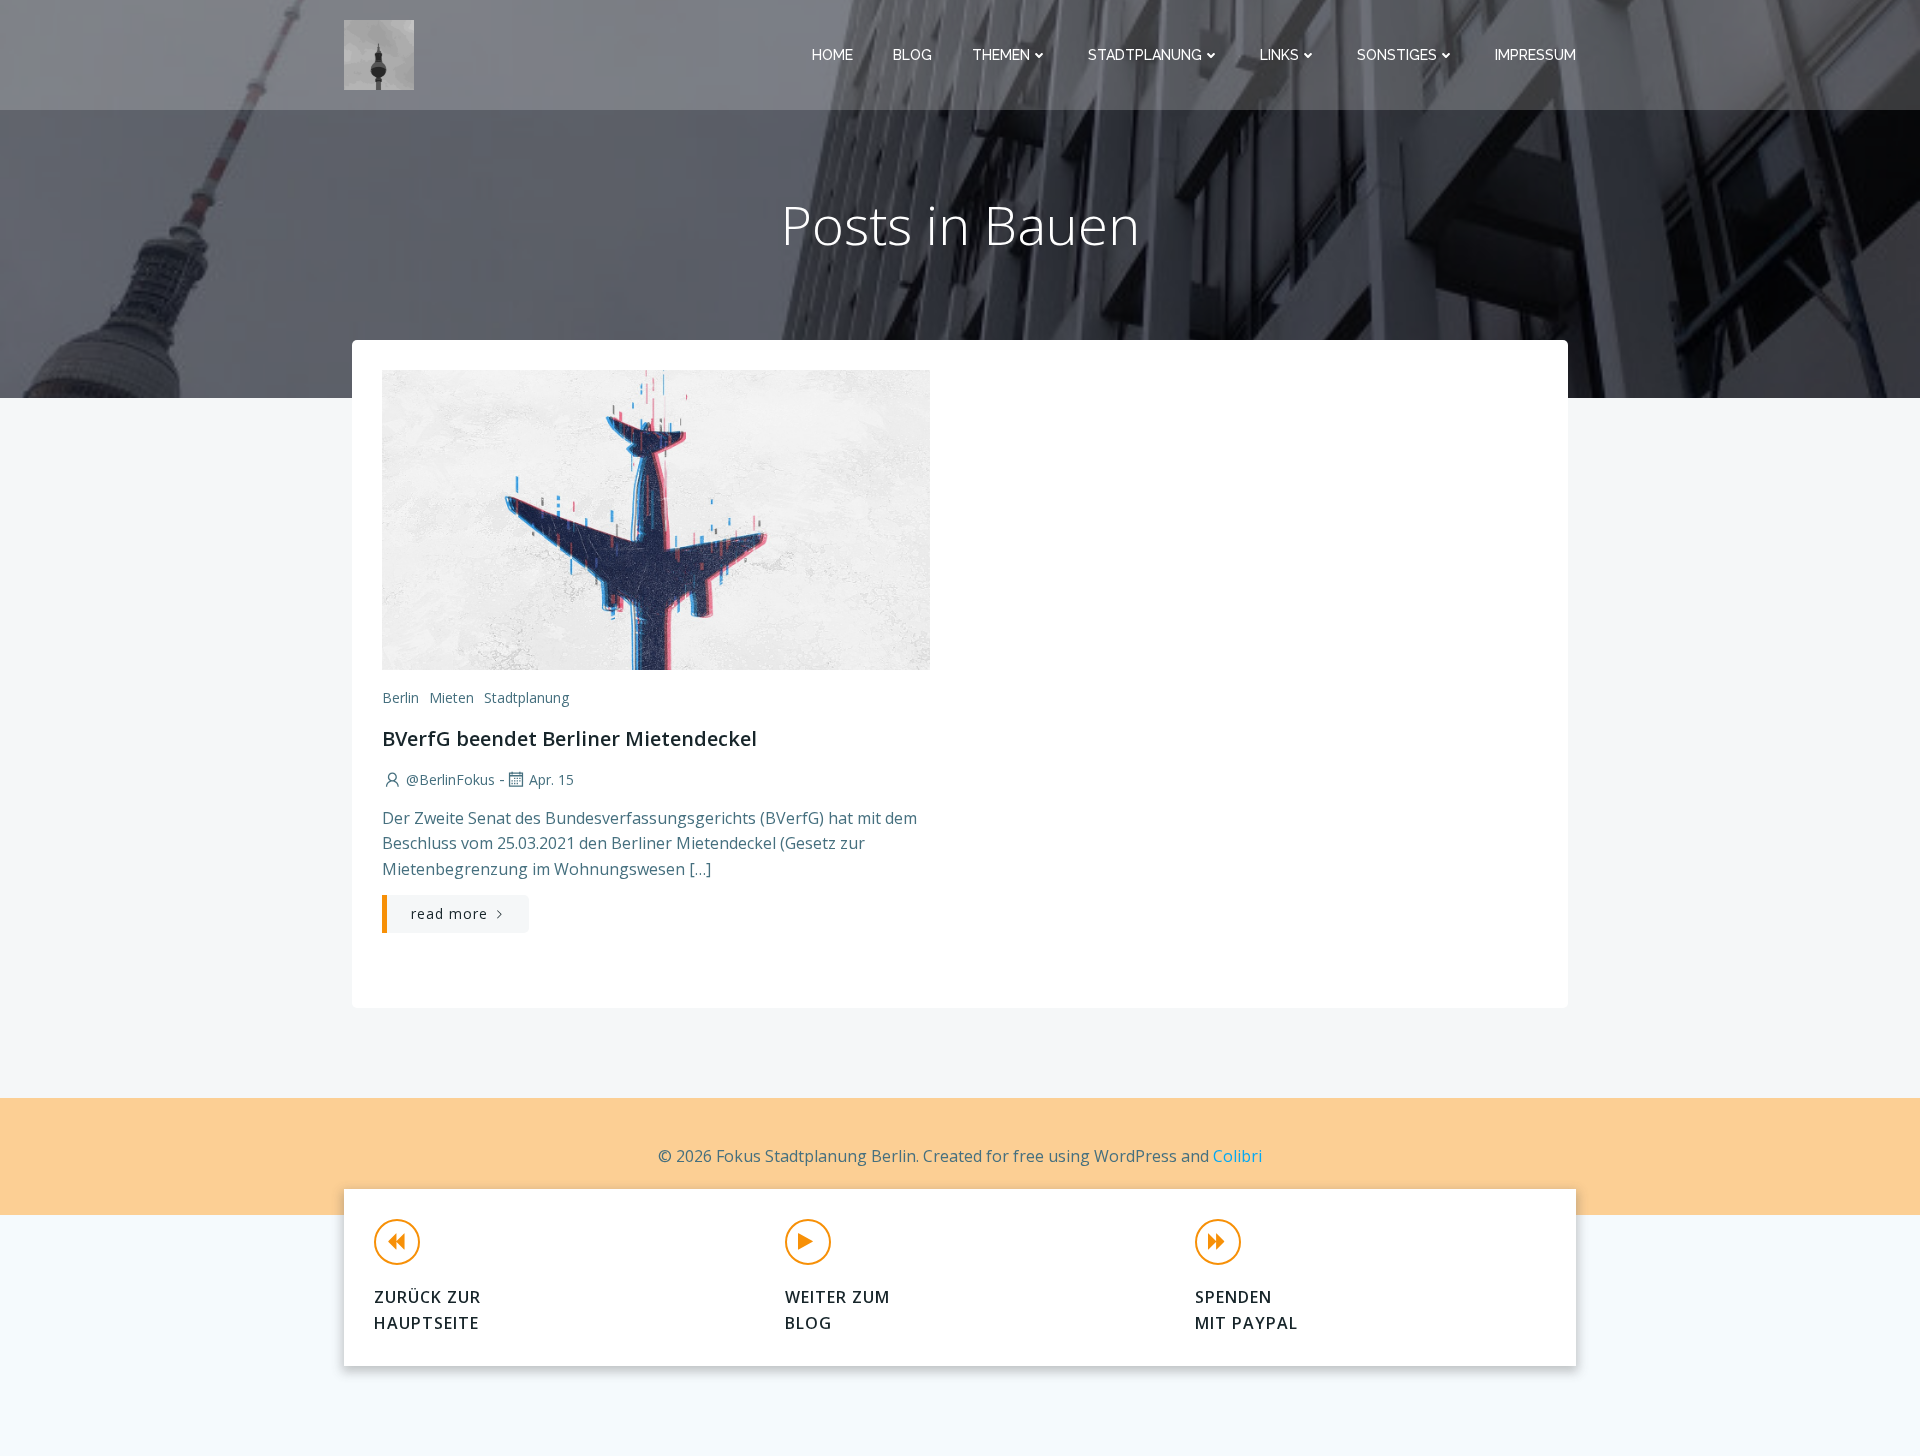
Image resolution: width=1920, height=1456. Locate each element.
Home (832, 55)
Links (1279, 55)
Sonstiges (1397, 55)
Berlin (400, 697)
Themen (1001, 55)
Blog (912, 55)
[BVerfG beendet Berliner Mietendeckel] (656, 518)
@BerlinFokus (450, 779)
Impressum (1535, 55)
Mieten (451, 697)
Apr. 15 (551, 779)
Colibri (1237, 1156)
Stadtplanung (1145, 55)
